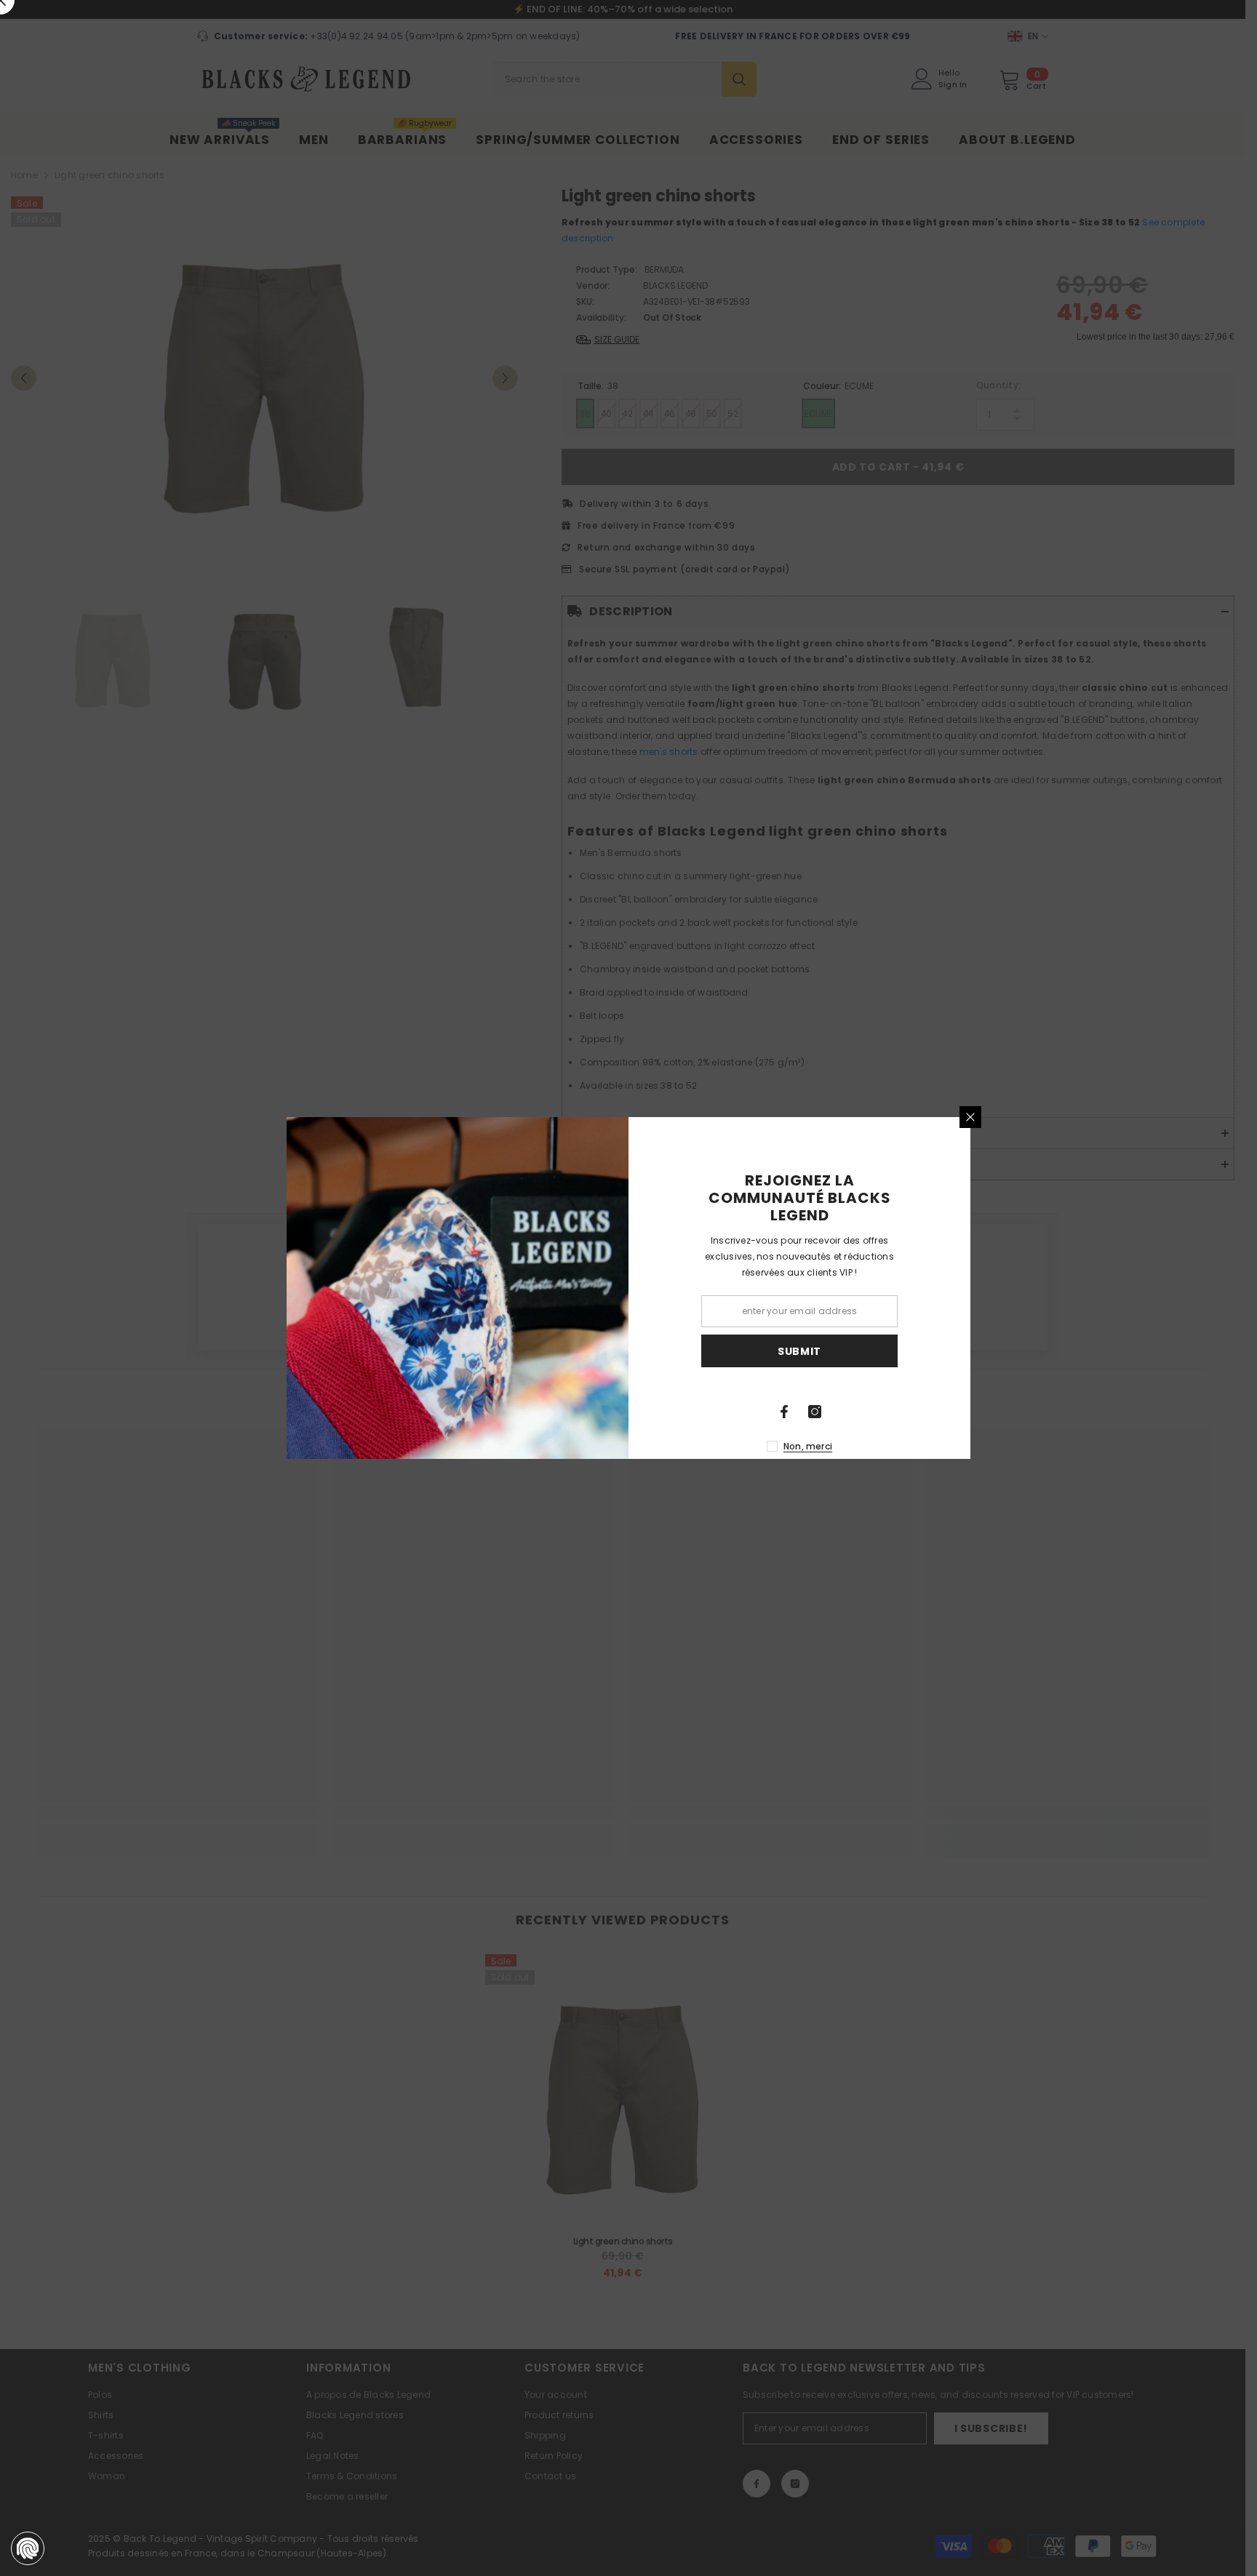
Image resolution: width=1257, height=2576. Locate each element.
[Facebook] (784, 1412)
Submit (799, 1351)
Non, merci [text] (808, 1446)
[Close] (970, 1117)
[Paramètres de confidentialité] (28, 2548)
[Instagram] (815, 1412)
